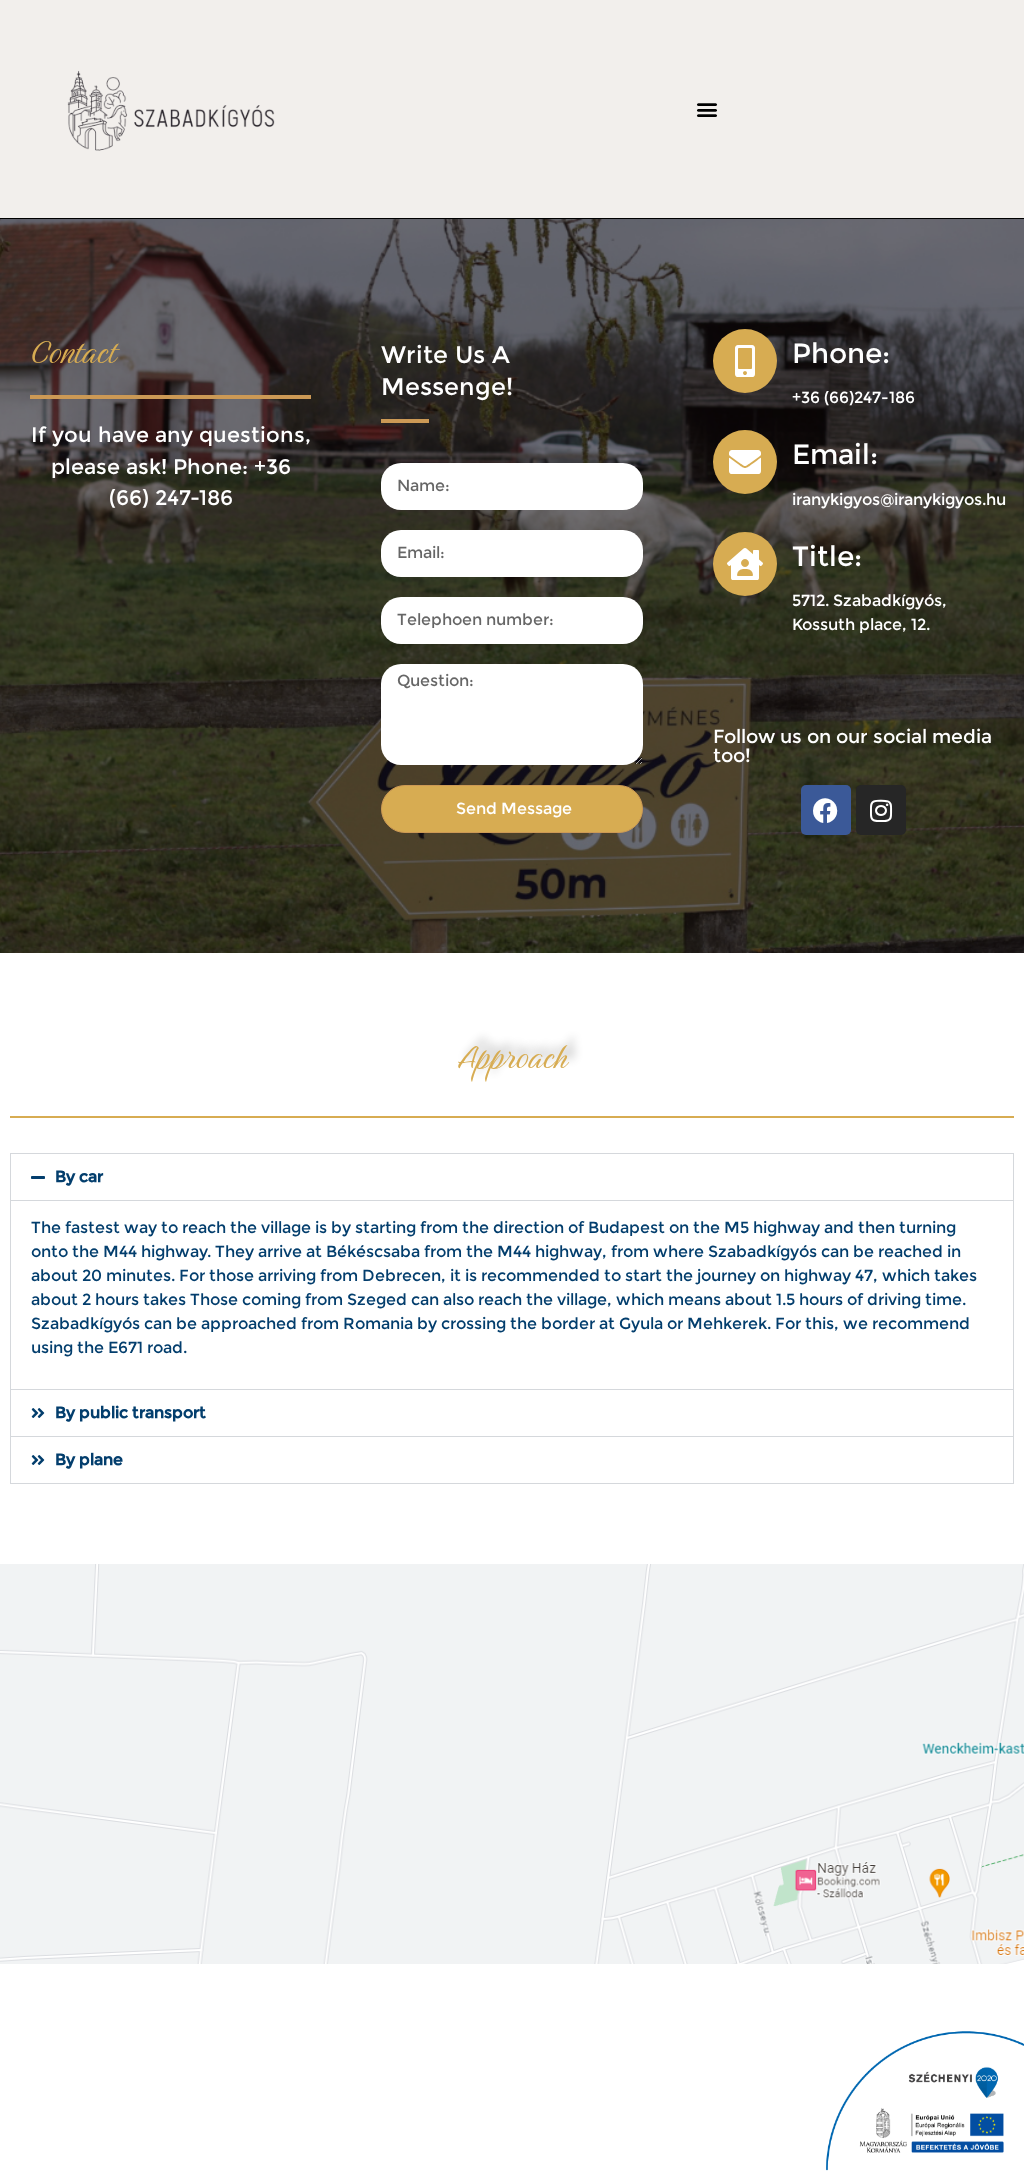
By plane (89, 1459)
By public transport (130, 1412)
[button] (706, 108)
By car (79, 1176)
